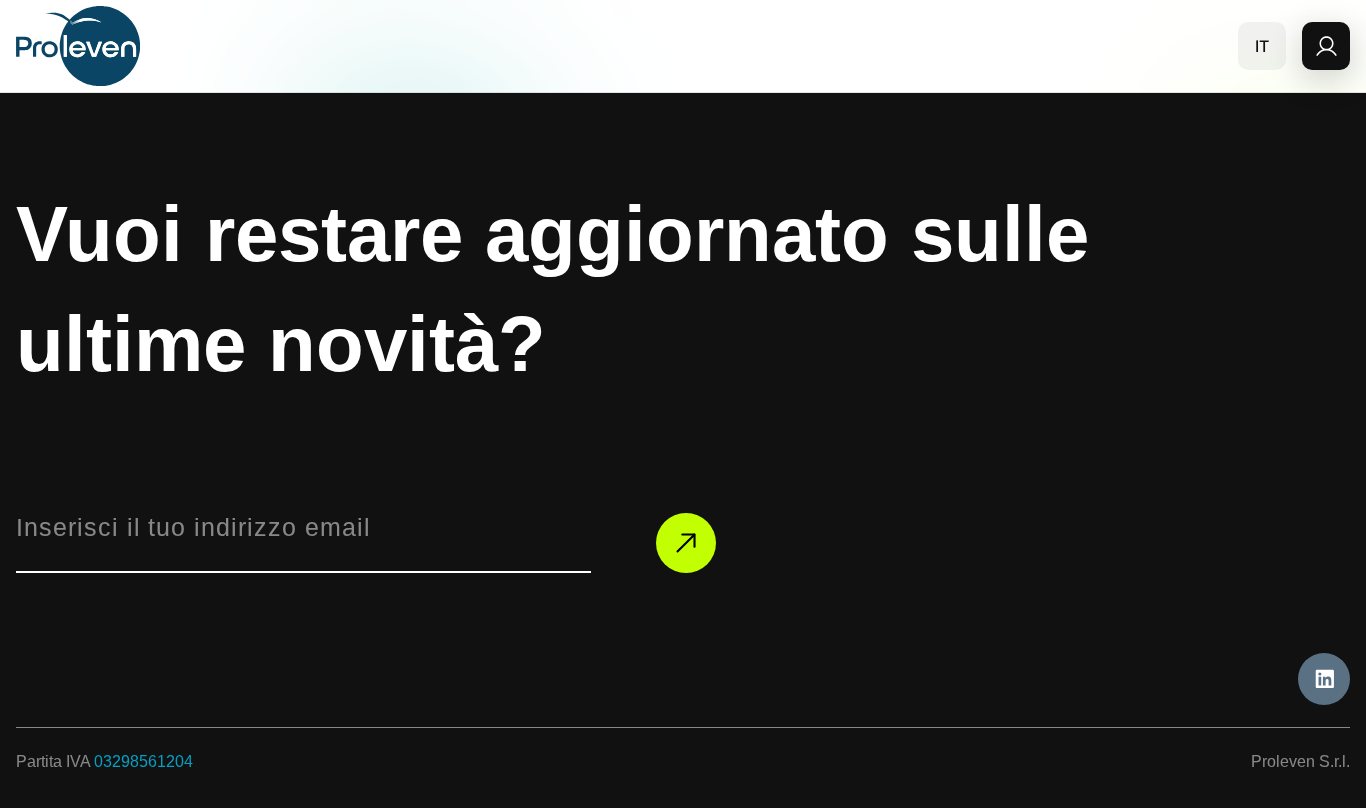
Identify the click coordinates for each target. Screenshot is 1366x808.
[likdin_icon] (1324, 679)
